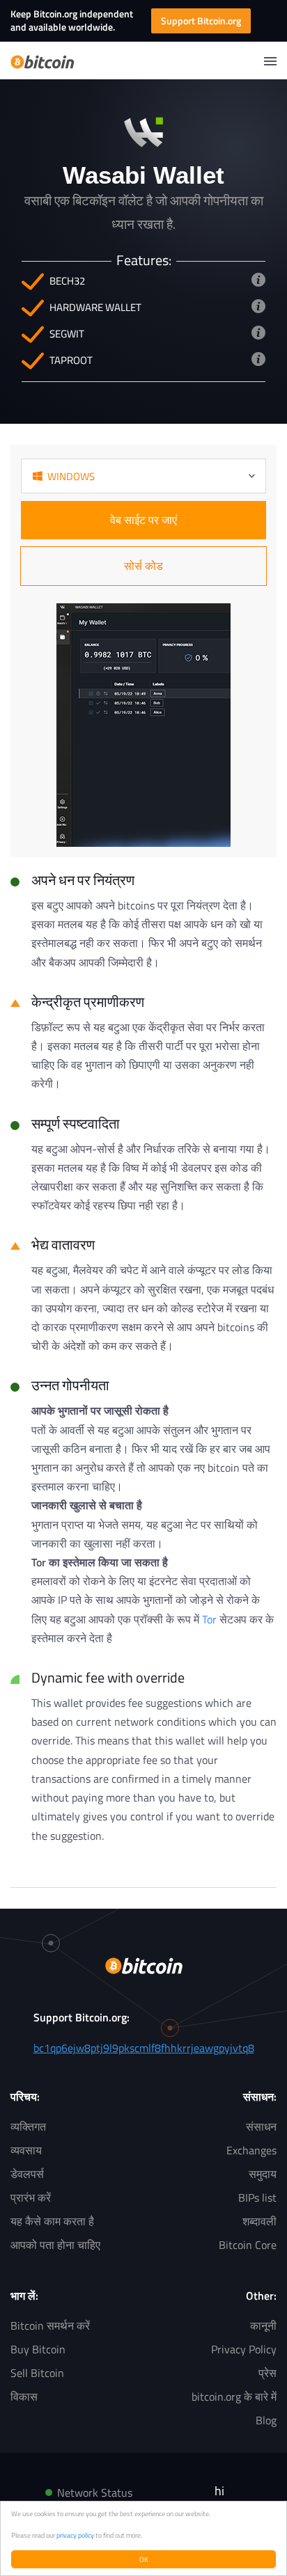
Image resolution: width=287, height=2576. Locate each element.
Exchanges (251, 2150)
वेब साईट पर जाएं (143, 520)
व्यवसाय (26, 2150)
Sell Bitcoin (37, 2373)
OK (144, 2559)
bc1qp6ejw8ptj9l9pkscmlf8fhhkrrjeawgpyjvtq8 (144, 2048)
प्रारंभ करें (31, 2197)
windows (71, 476)
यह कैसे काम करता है (52, 2221)
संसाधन (261, 2126)
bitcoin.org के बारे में (234, 2396)
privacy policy (75, 2535)
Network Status (95, 2492)
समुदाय (263, 2174)
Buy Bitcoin (38, 2349)
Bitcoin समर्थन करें (50, 2325)
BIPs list (257, 2197)
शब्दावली (259, 2221)
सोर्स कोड (143, 566)
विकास (24, 2396)
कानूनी (263, 2325)
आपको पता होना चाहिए (55, 2245)
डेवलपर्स (27, 2174)
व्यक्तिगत (28, 2126)
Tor (209, 1619)
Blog (266, 2420)
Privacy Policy (244, 2349)
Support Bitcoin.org (201, 21)
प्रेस (267, 2373)
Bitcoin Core (248, 2245)
